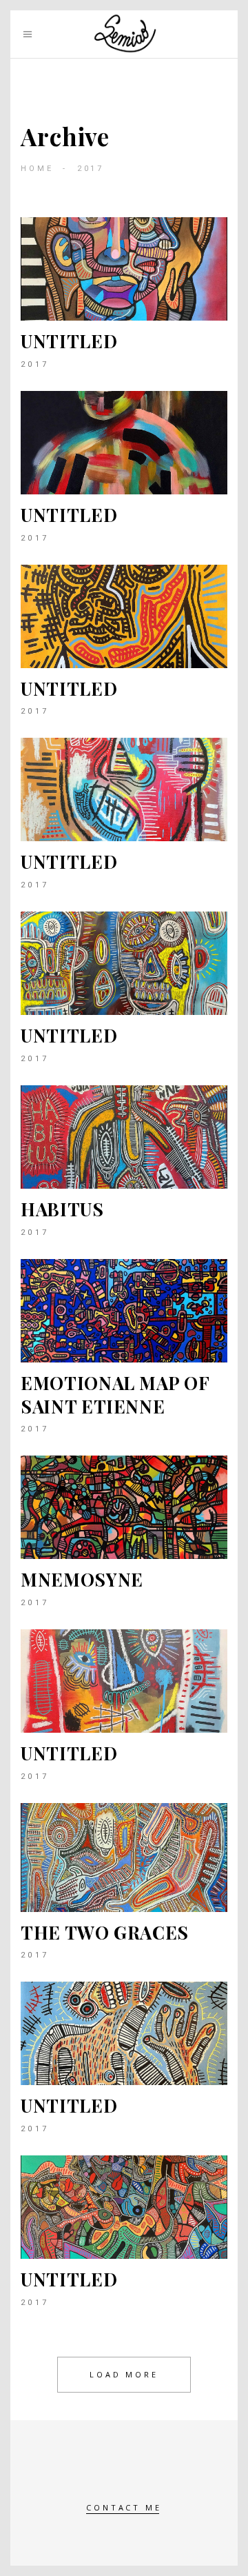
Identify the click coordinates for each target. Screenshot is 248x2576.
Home (37, 169)
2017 (35, 364)
